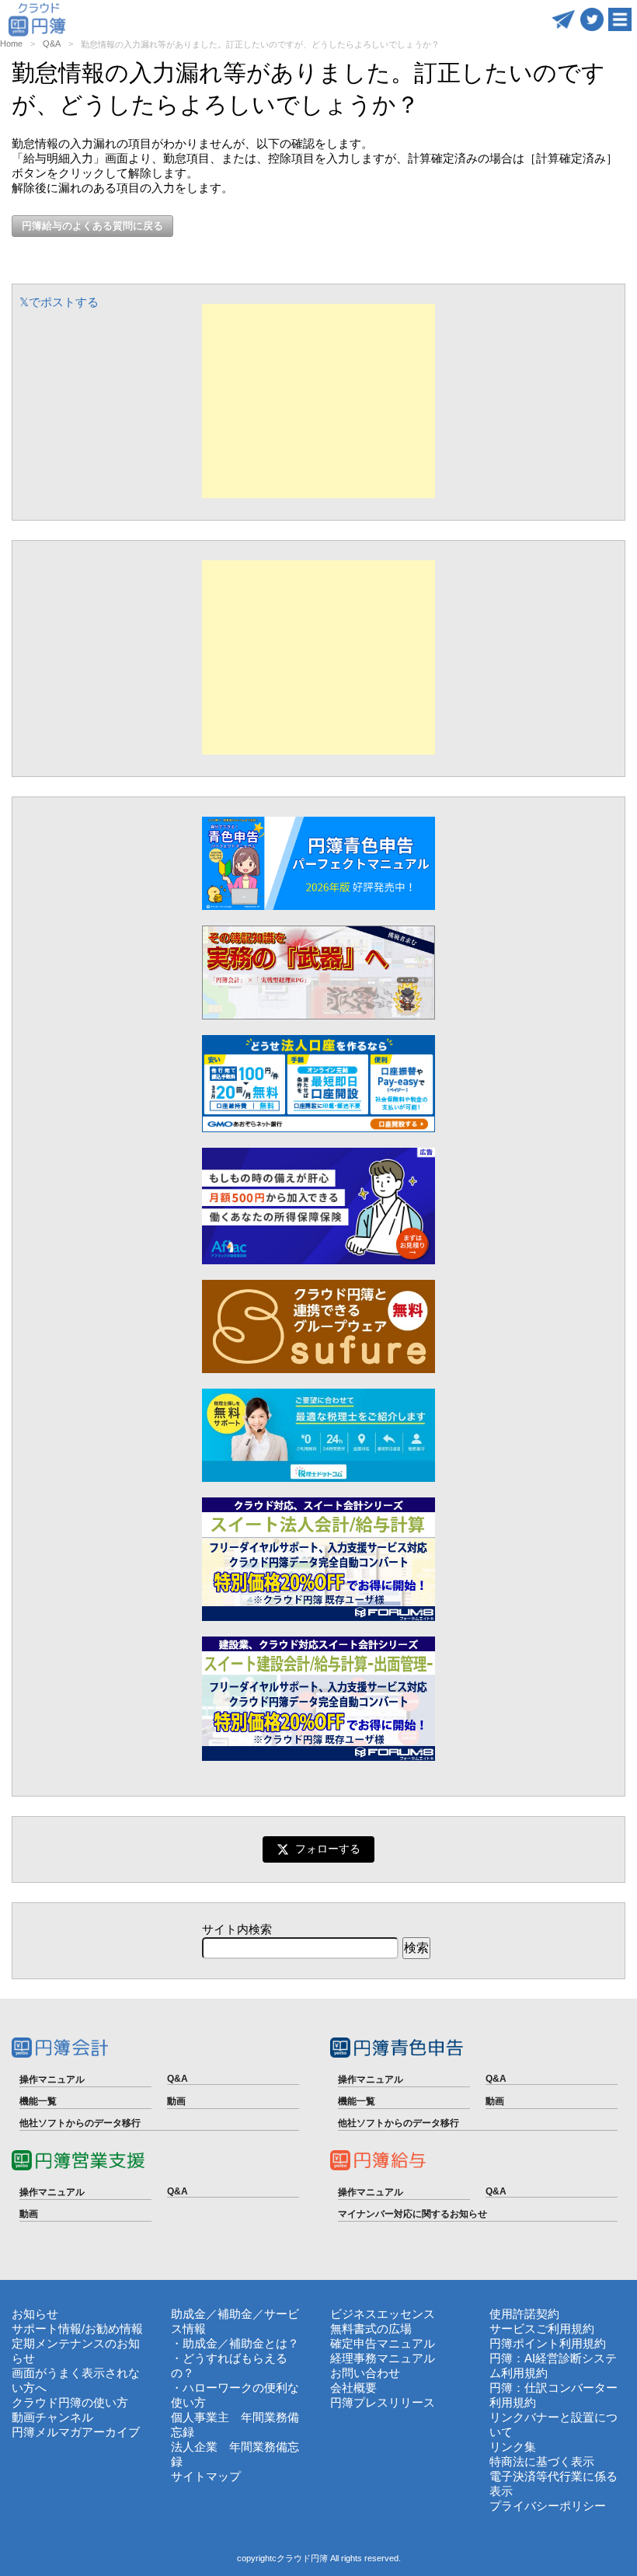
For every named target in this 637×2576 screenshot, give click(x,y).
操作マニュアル (52, 2079)
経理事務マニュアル (383, 2358)
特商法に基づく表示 (542, 2461)
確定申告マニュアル (383, 2343)
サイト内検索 (237, 1929)
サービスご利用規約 (542, 2329)
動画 (176, 2101)
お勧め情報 (114, 2329)
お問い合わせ (365, 2373)
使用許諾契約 (524, 2314)
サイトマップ (206, 2476)
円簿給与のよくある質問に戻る (92, 226)
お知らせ (35, 2314)
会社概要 (353, 2388)
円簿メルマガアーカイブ (76, 2432)
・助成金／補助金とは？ (235, 2343)
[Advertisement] (318, 401)
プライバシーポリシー (548, 2506)
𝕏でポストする (59, 302)
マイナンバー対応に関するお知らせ (412, 2214)
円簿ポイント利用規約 (548, 2343)
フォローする (328, 1849)
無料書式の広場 (371, 2329)
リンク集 (513, 2447)
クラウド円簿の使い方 (70, 2402)
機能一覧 (38, 2101)
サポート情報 (47, 2329)
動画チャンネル (52, 2417)
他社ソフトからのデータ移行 (80, 2123)
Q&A (52, 44)
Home (11, 44)
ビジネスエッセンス (383, 2314)
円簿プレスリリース (383, 2402)
